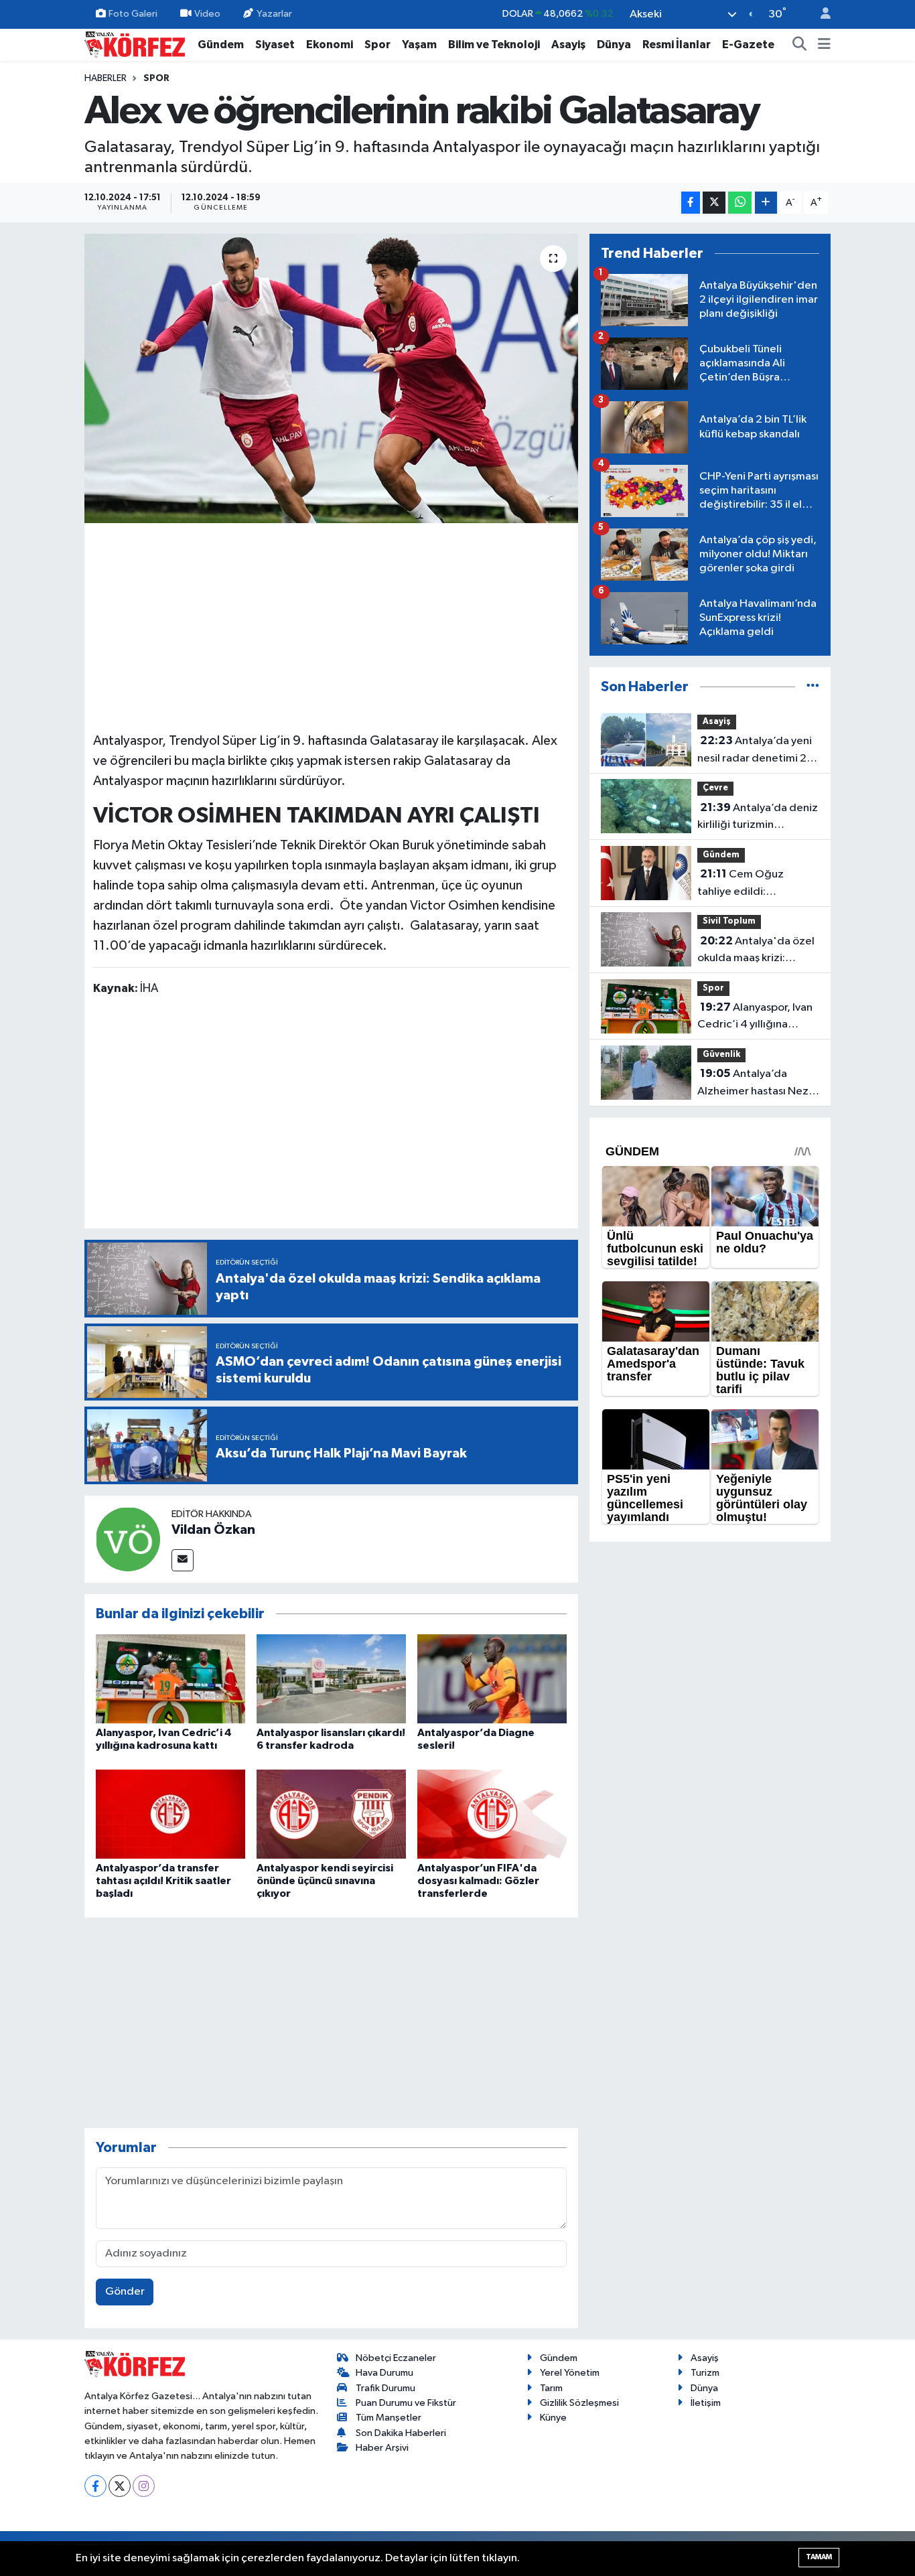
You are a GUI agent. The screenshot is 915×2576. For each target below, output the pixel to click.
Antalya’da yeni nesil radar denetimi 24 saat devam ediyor (756, 751)
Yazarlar (274, 14)
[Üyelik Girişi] (820, 14)
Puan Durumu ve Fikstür (406, 2403)
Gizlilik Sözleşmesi (579, 2403)
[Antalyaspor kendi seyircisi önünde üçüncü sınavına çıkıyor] (331, 1814)
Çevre (715, 788)
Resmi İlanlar (677, 45)
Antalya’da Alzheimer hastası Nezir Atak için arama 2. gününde (756, 1084)
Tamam (819, 2557)
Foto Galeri (133, 14)
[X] (120, 2486)
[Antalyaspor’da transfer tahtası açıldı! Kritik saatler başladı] (170, 1814)
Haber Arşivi (382, 2448)
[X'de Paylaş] (714, 203)
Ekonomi (330, 45)
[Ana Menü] (824, 45)
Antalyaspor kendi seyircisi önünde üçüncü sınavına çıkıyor (325, 1881)
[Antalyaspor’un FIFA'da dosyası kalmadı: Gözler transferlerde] (492, 1814)
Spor (377, 45)
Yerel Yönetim (570, 2373)
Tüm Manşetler (389, 2418)
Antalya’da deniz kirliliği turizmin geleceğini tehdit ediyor (758, 818)
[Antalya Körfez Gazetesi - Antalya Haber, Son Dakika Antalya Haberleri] (135, 44)
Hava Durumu (384, 2373)
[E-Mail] (183, 1560)
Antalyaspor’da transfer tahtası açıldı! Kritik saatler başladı (163, 1881)
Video (207, 14)
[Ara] (800, 45)
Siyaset (275, 45)
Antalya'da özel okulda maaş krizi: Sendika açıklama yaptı (756, 951)
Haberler (105, 78)
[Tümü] (813, 687)
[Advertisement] (332, 626)
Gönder (125, 2292)
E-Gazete (748, 45)
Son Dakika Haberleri (401, 2433)
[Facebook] (95, 2486)
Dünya (614, 45)
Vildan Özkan (213, 1530)
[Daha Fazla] (766, 203)
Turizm (705, 2373)
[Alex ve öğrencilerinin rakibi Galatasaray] (331, 378)
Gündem (221, 45)
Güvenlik (721, 1055)
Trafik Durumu (385, 2388)
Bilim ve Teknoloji (494, 45)
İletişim (706, 2403)
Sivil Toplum (729, 921)
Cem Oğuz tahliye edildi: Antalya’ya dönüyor (746, 884)
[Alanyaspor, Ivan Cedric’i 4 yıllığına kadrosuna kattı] (170, 1679)
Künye (553, 2418)
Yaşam (419, 45)
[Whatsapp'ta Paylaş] (740, 203)
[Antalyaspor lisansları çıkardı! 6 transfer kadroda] (331, 1679)
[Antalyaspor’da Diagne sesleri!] (492, 1679)
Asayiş (568, 45)
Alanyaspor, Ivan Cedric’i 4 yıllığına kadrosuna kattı (755, 1017)
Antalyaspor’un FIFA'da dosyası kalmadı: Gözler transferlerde (478, 1881)
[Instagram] (144, 2486)
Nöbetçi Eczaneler (396, 2358)
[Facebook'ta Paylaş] (691, 203)
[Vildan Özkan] (128, 1539)
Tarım (551, 2388)
